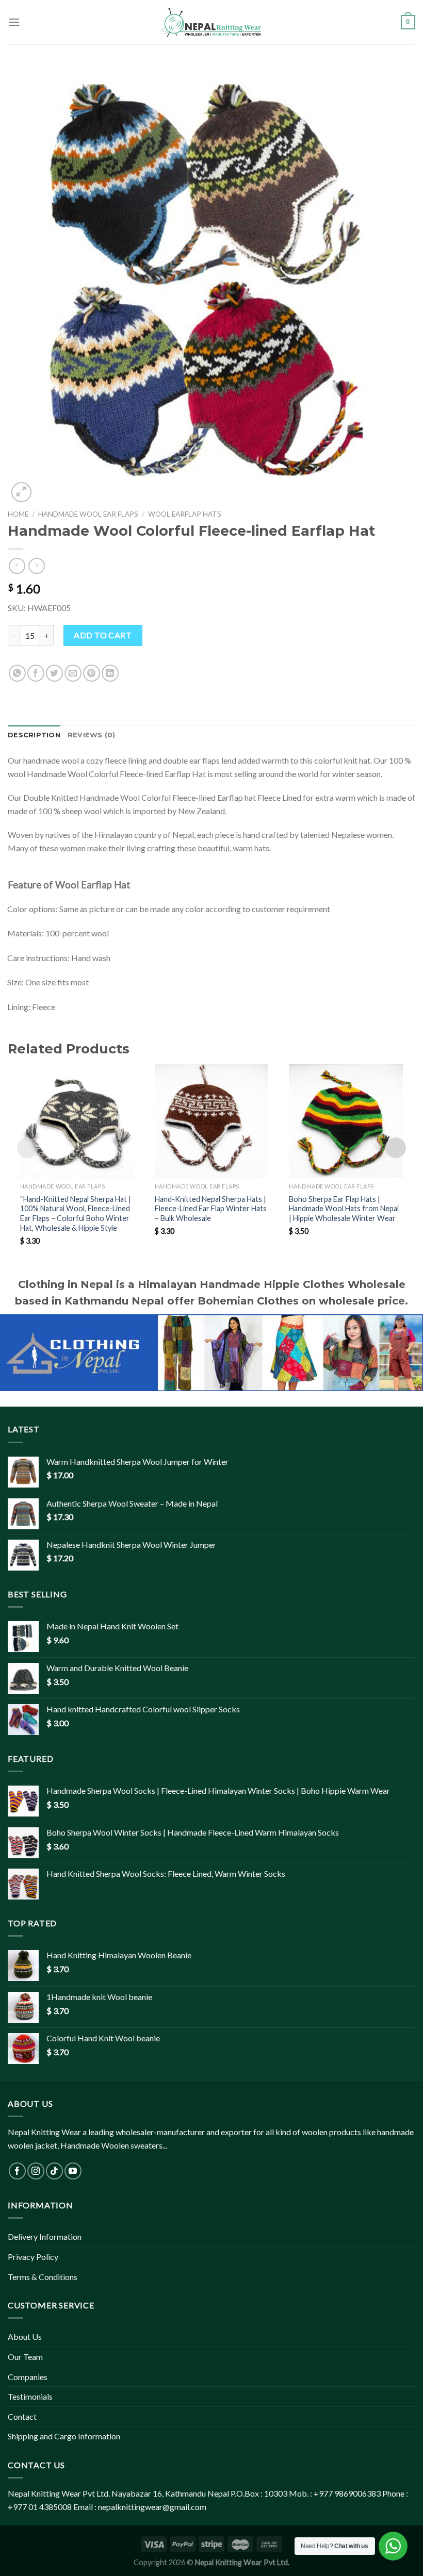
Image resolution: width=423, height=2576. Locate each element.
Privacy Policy (33, 2257)
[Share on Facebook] (36, 673)
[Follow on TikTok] (54, 2171)
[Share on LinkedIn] (110, 673)
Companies (28, 2377)
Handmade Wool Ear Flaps (88, 514)
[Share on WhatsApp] (17, 673)
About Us (25, 2336)
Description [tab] (34, 735)
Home (18, 514)
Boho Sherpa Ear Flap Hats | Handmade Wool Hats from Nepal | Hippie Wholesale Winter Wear (344, 1209)
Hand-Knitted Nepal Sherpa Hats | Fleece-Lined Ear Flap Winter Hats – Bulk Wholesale (211, 1209)
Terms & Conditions (43, 2277)
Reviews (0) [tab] (92, 735)
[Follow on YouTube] (73, 2171)
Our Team (25, 2357)
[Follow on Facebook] (17, 2171)
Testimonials (30, 2396)
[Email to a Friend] (73, 673)
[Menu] (14, 22)
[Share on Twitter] (54, 673)
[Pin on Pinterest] (92, 673)
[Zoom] (21, 492)
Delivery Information (45, 2236)
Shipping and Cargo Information (64, 2436)
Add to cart (103, 635)
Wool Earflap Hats (185, 514)
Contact (22, 2416)
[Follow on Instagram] (36, 2171)
